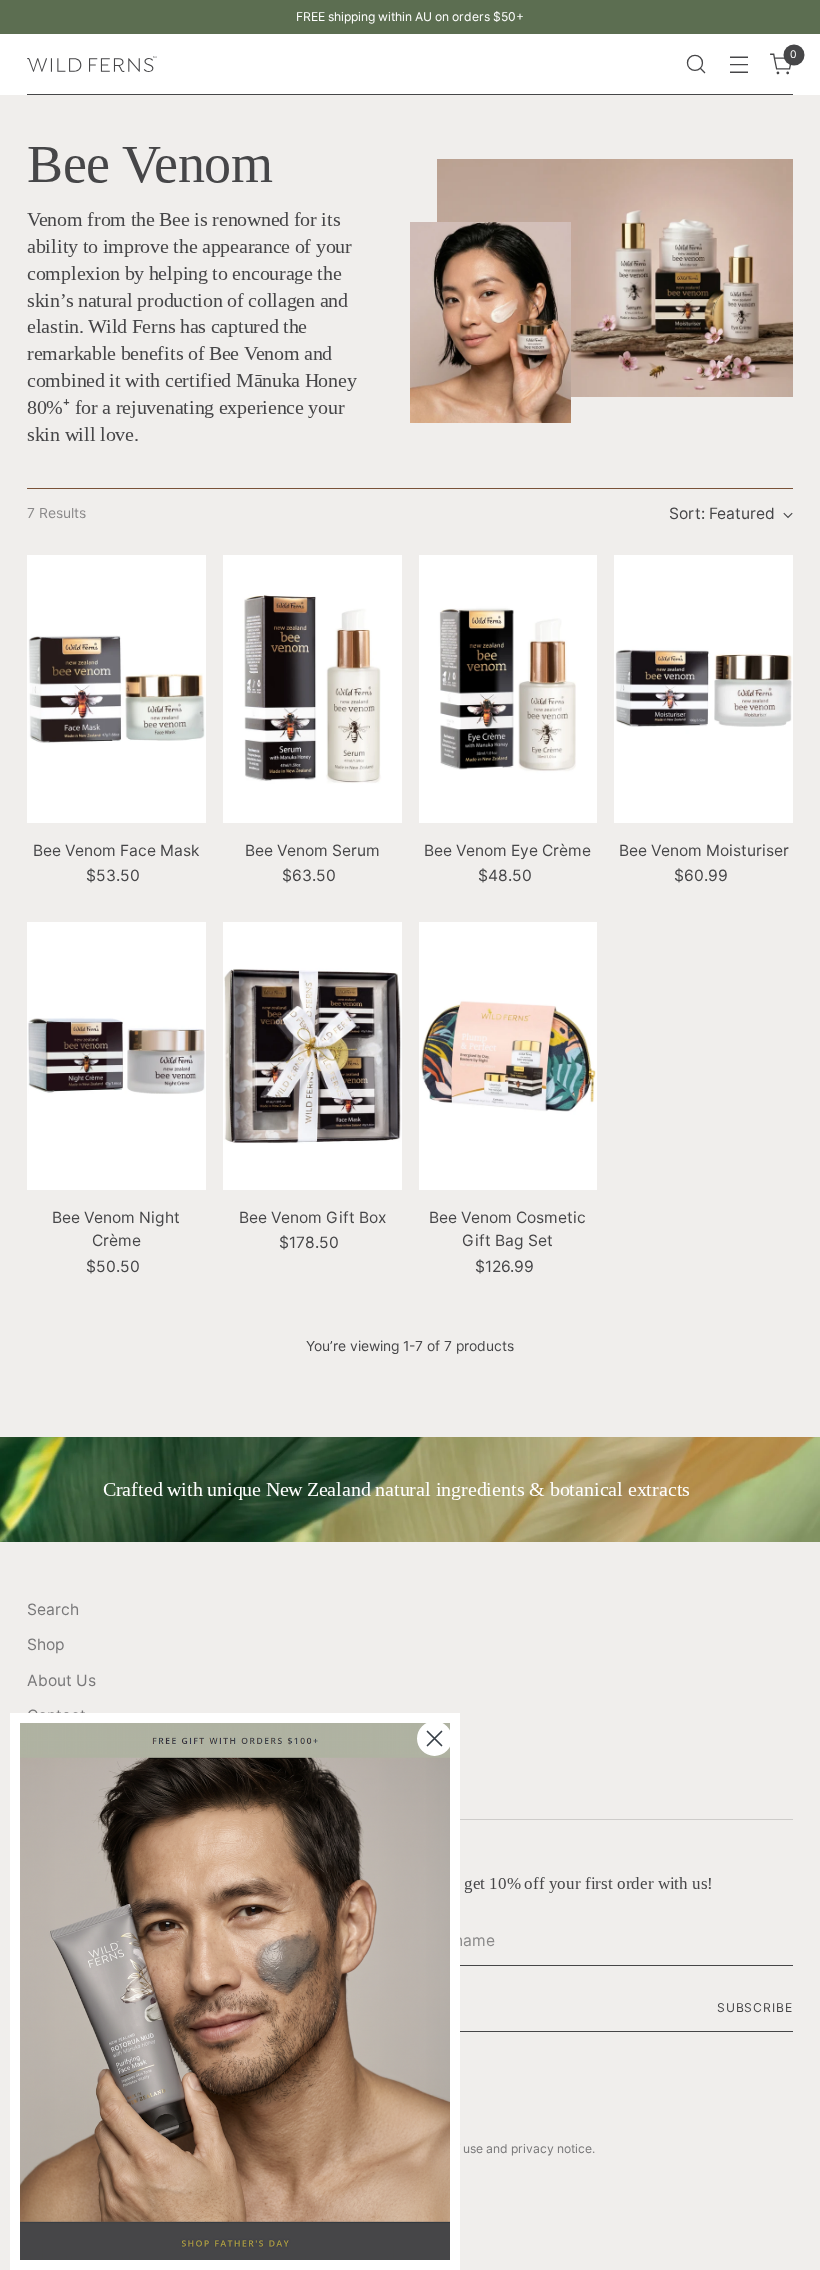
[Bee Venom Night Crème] (116, 1056)
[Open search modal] (696, 64)
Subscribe (755, 2007)
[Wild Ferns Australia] (92, 64)
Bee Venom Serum (312, 850)
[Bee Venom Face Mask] (116, 689)
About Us (61, 1680)
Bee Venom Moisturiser (704, 850)
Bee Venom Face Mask (116, 850)
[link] (235, 1991)
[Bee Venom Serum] (312, 689)
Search (53, 1609)
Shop (46, 1644)
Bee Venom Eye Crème (507, 850)
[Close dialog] (434, 1738)
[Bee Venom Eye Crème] (508, 689)
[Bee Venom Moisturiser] (703, 689)
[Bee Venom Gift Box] (312, 1056)
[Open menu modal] (739, 64)
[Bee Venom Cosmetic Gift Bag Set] (508, 1056)
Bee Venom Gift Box (312, 1217)
